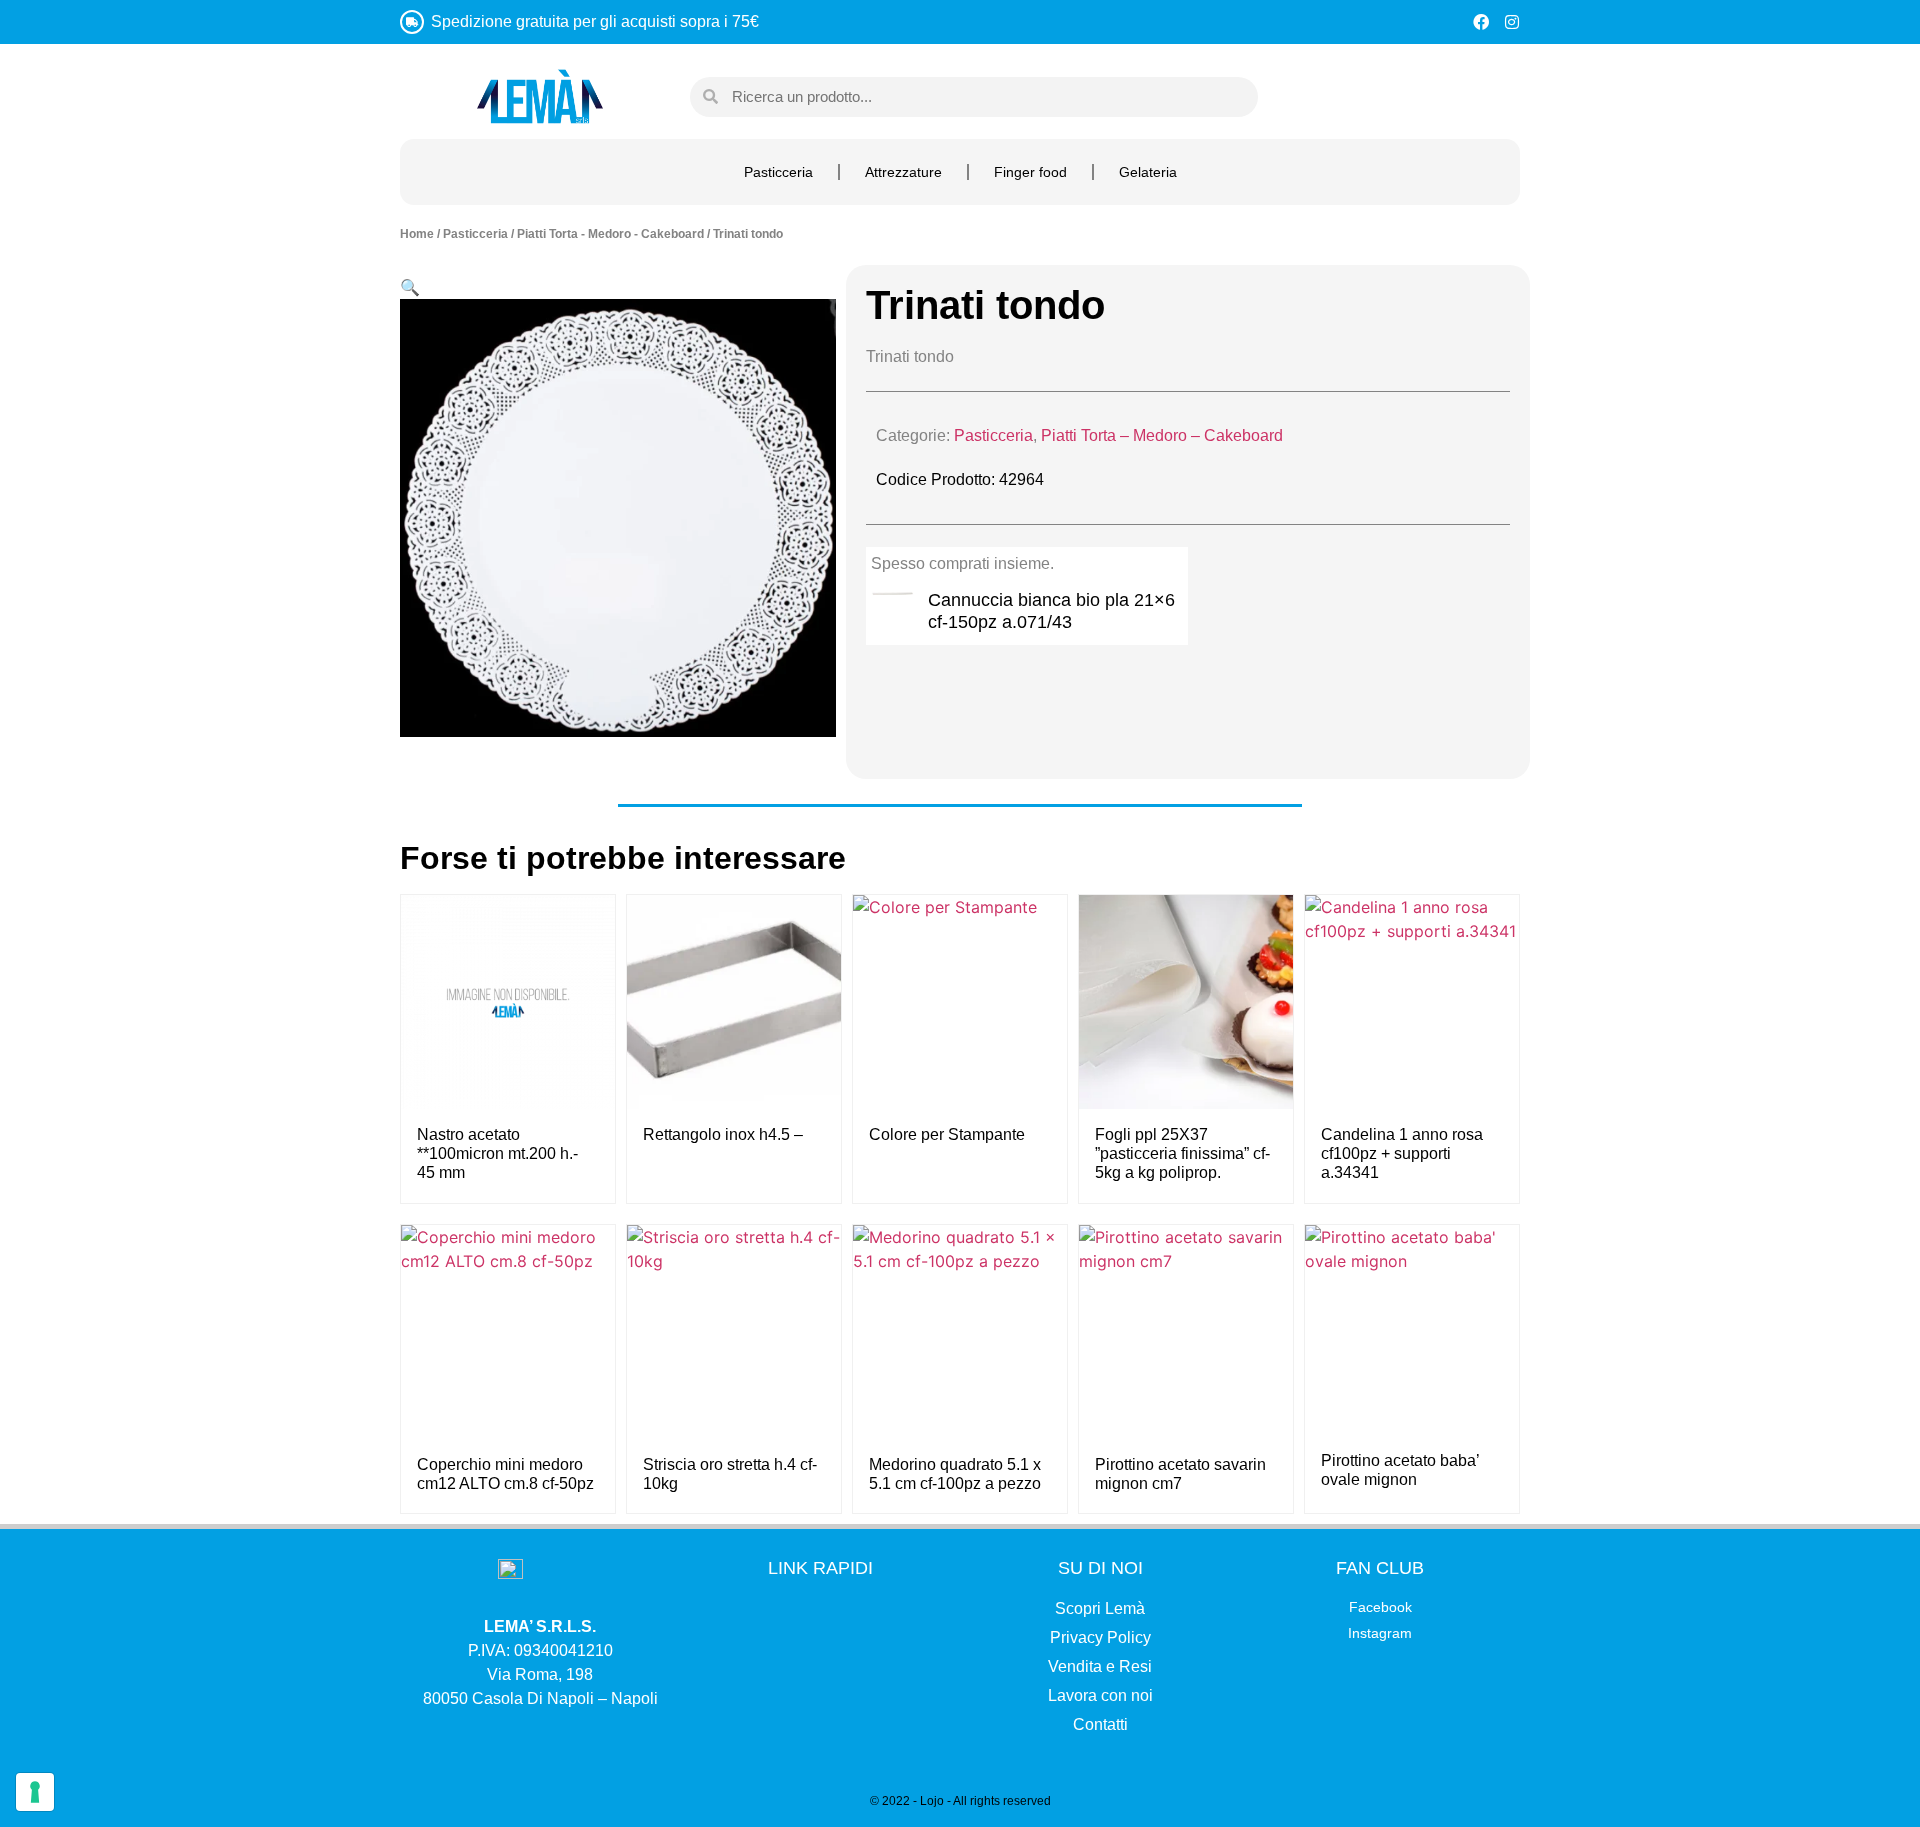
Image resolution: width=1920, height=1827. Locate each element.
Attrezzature (903, 172)
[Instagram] (1512, 22)
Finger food (1030, 172)
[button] (410, 287)
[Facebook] (1481, 22)
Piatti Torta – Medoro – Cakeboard (1162, 435)
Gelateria (1148, 172)
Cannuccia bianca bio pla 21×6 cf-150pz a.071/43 (1051, 611)
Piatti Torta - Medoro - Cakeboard (610, 234)
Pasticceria (778, 172)
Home (417, 234)
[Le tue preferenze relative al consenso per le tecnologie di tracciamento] (35, 1792)
